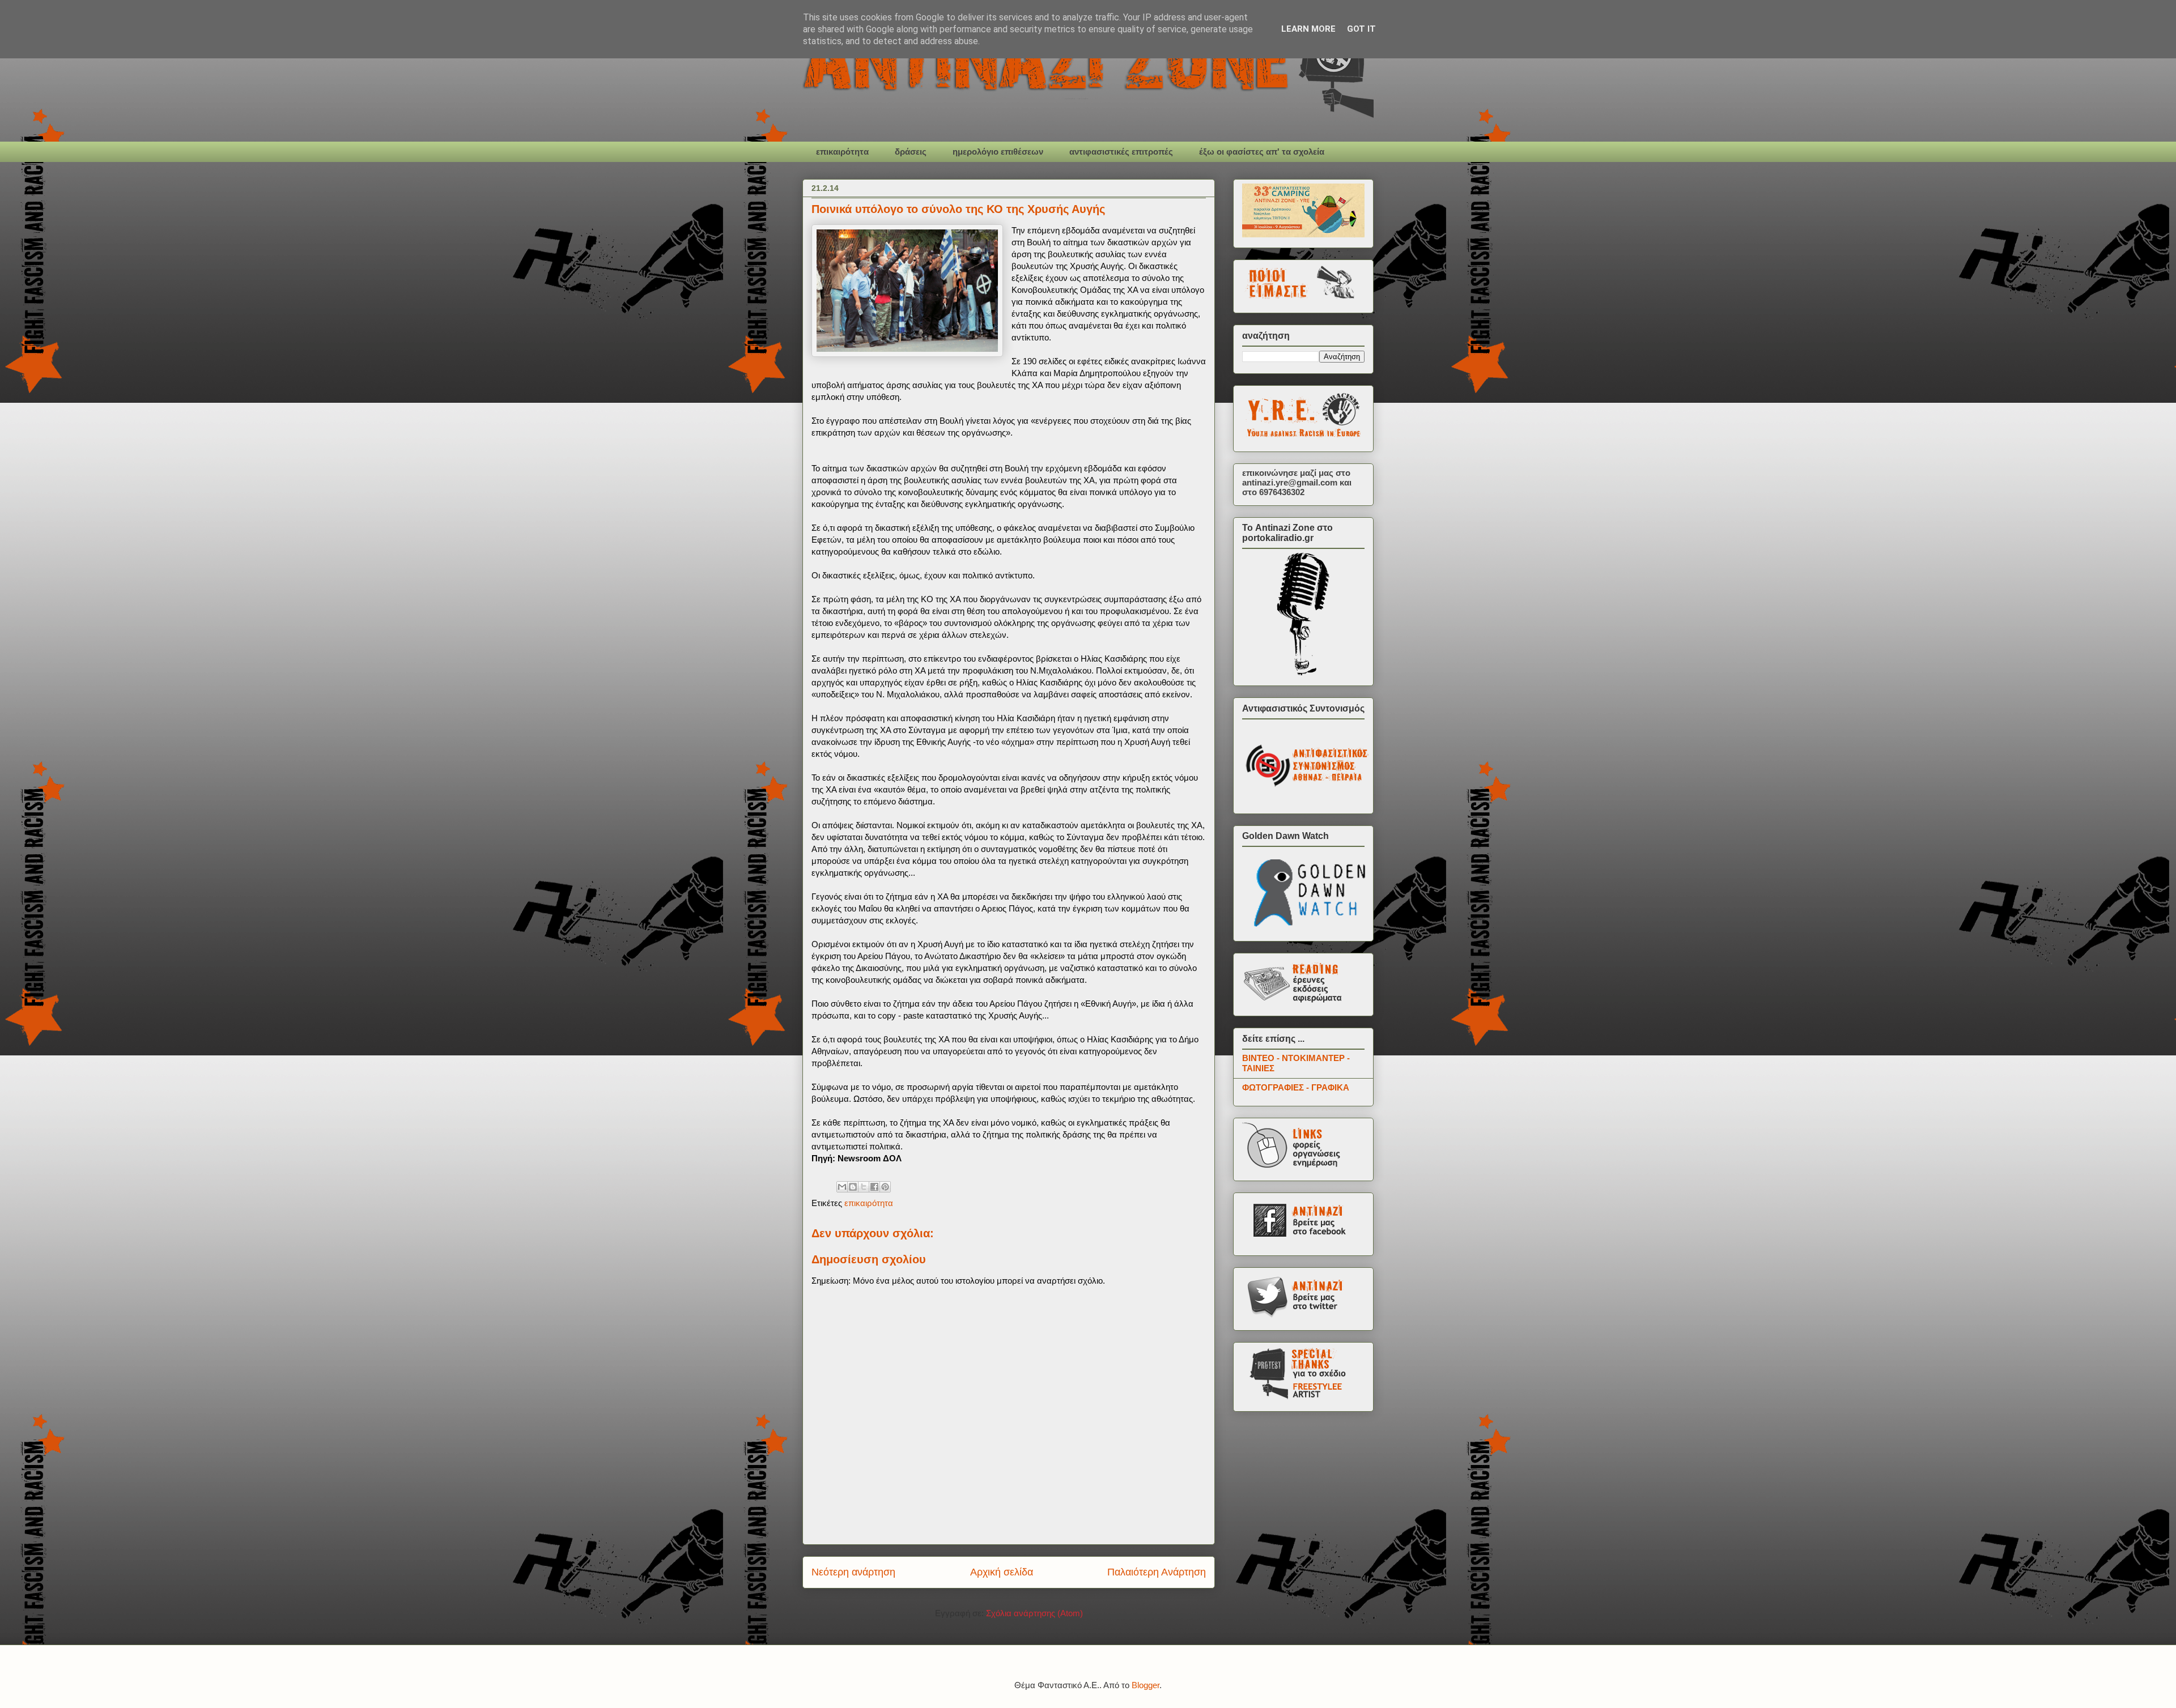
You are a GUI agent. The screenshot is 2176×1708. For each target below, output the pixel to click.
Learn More (1308, 29)
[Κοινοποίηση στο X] (864, 1187)
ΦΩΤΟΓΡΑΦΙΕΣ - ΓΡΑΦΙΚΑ (1296, 1087)
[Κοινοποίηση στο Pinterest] (885, 1187)
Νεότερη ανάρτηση (853, 1572)
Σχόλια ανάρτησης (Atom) (1034, 1613)
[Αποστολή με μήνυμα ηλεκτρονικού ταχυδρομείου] (842, 1187)
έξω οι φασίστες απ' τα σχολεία (1262, 152)
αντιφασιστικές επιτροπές (1121, 152)
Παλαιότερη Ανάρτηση (1157, 1572)
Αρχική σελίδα (1002, 1572)
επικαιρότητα (842, 152)
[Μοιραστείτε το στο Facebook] (874, 1187)
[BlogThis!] (853, 1187)
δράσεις (911, 152)
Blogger (1146, 1685)
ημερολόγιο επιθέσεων (998, 152)
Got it (1361, 29)
